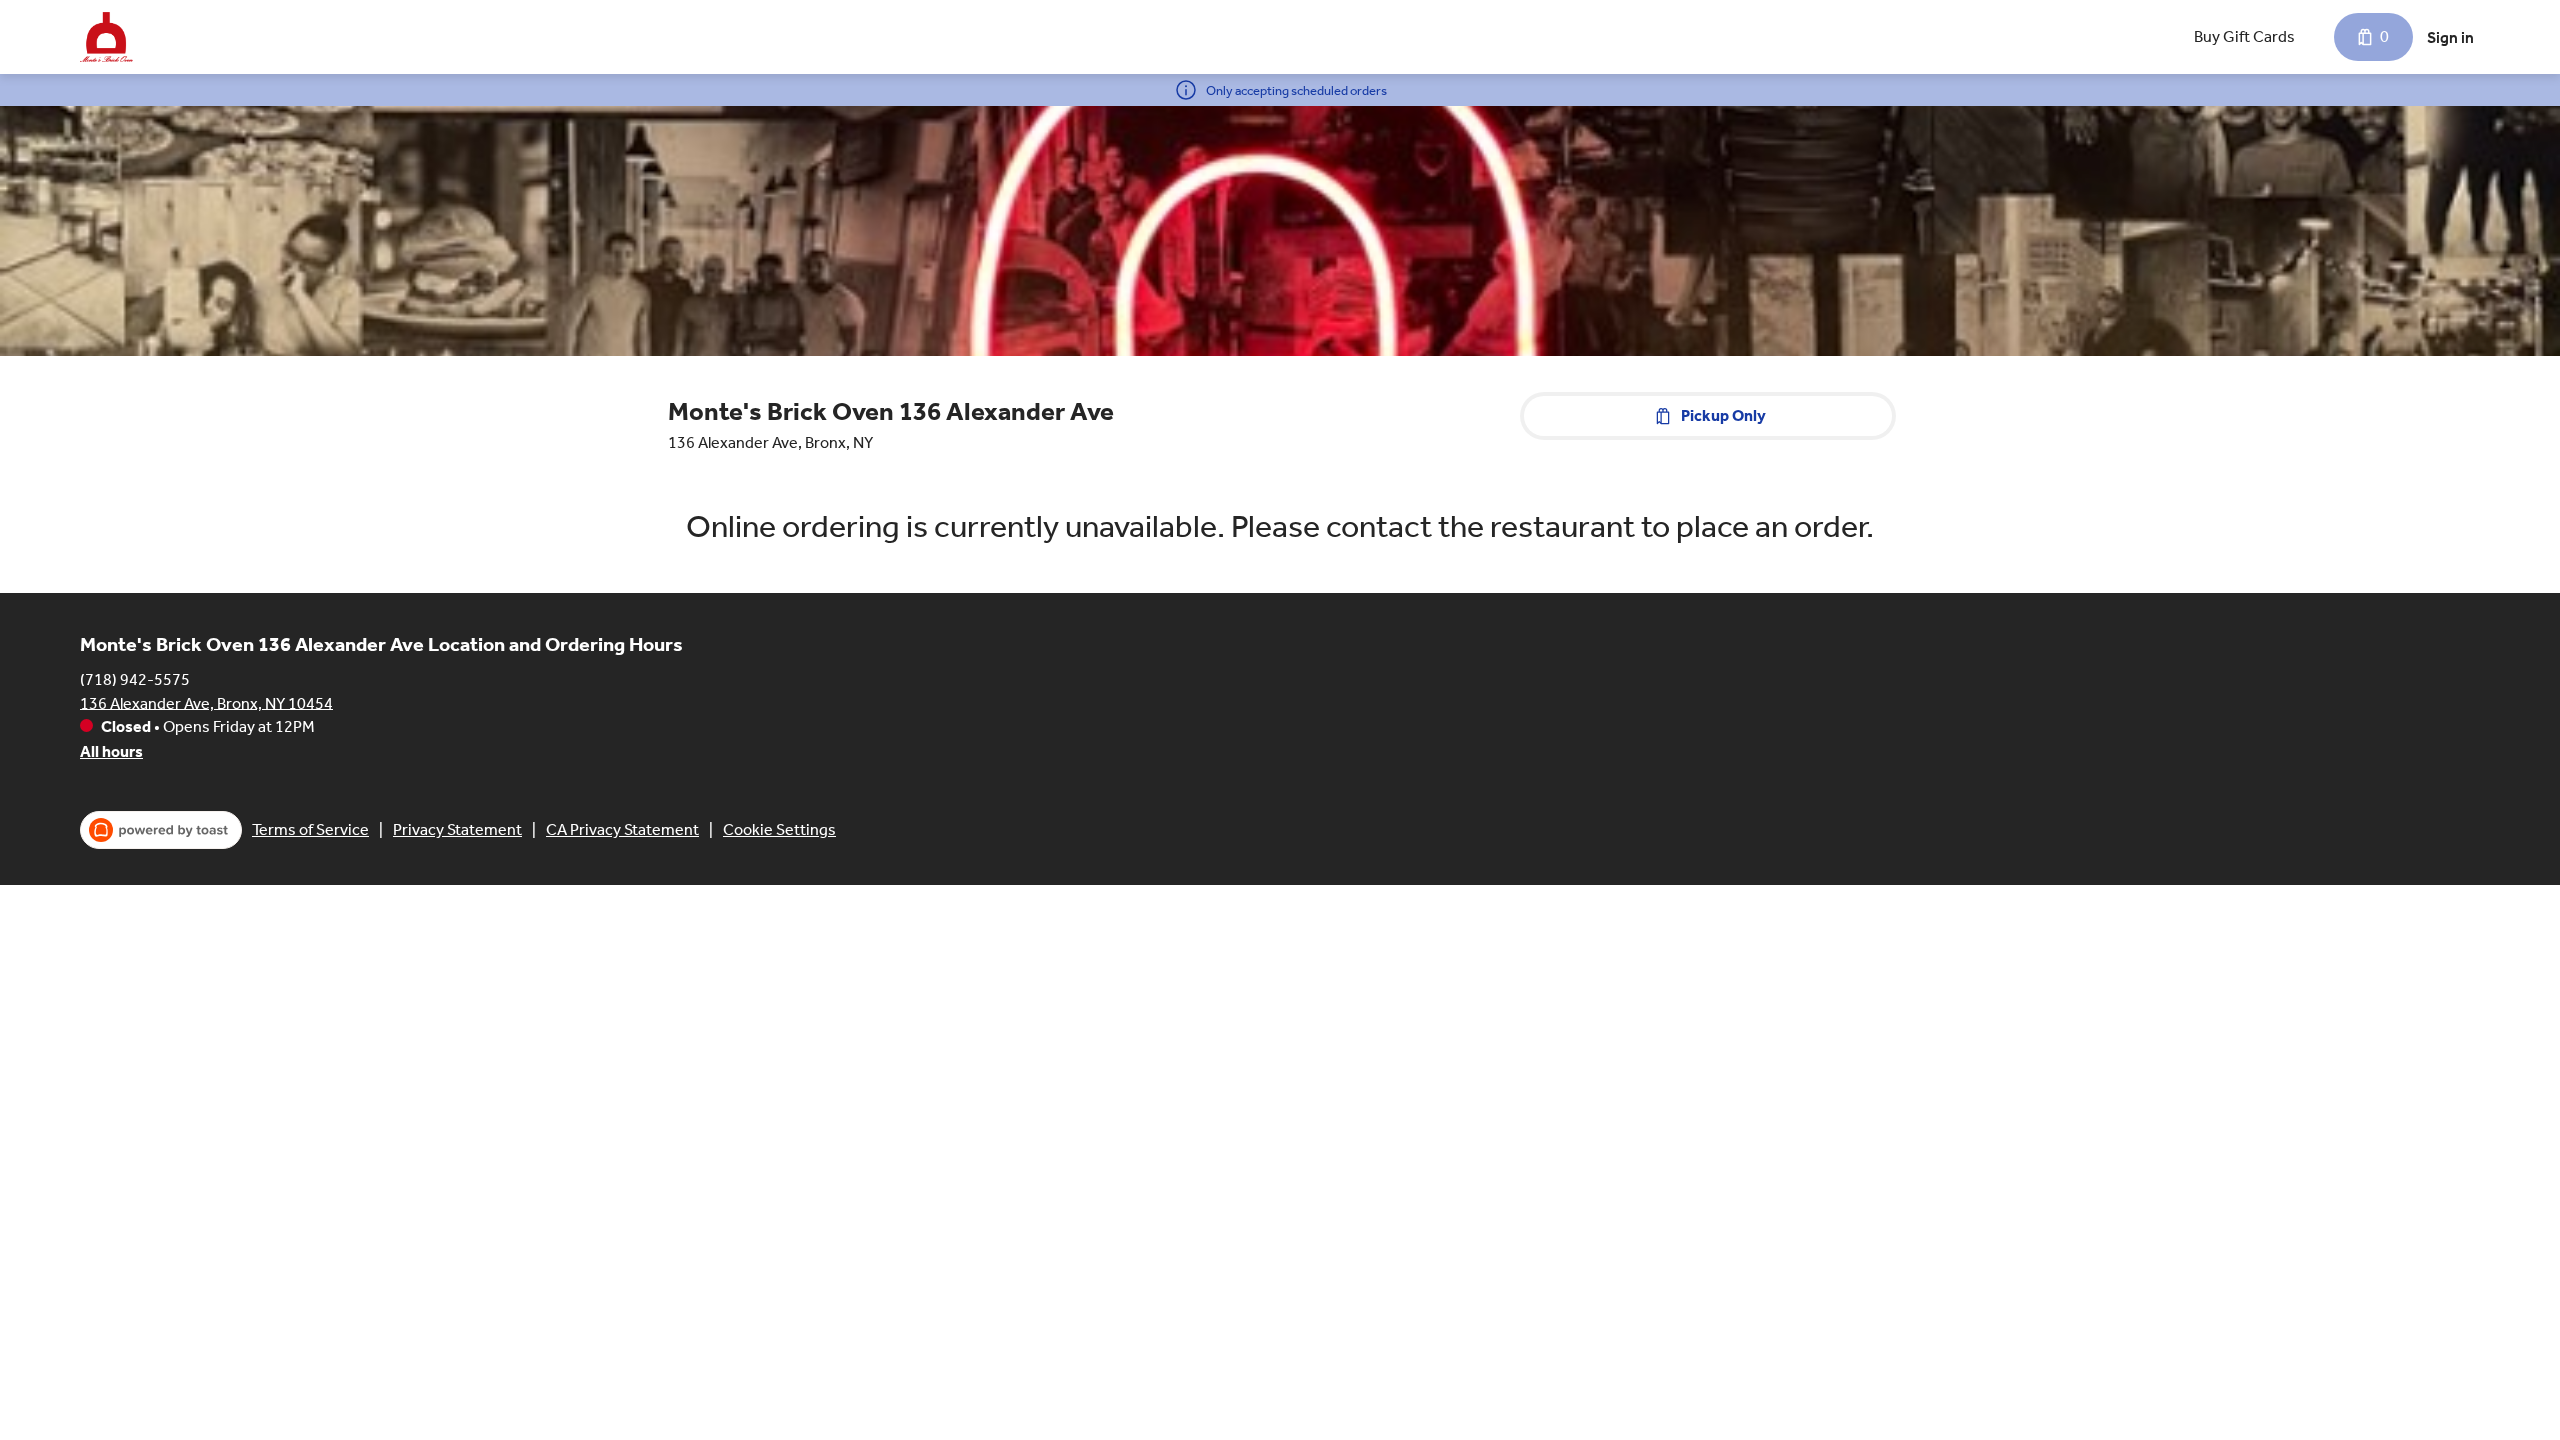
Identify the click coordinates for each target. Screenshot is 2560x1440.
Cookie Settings (779, 829)
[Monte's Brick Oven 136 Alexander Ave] (106, 37)
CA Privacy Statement (622, 829)
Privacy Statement (457, 829)
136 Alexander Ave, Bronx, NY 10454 (206, 702)
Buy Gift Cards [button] (2244, 36)
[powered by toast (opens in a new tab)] (161, 830)
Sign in (2450, 37)
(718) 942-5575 (135, 678)
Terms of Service (310, 829)
